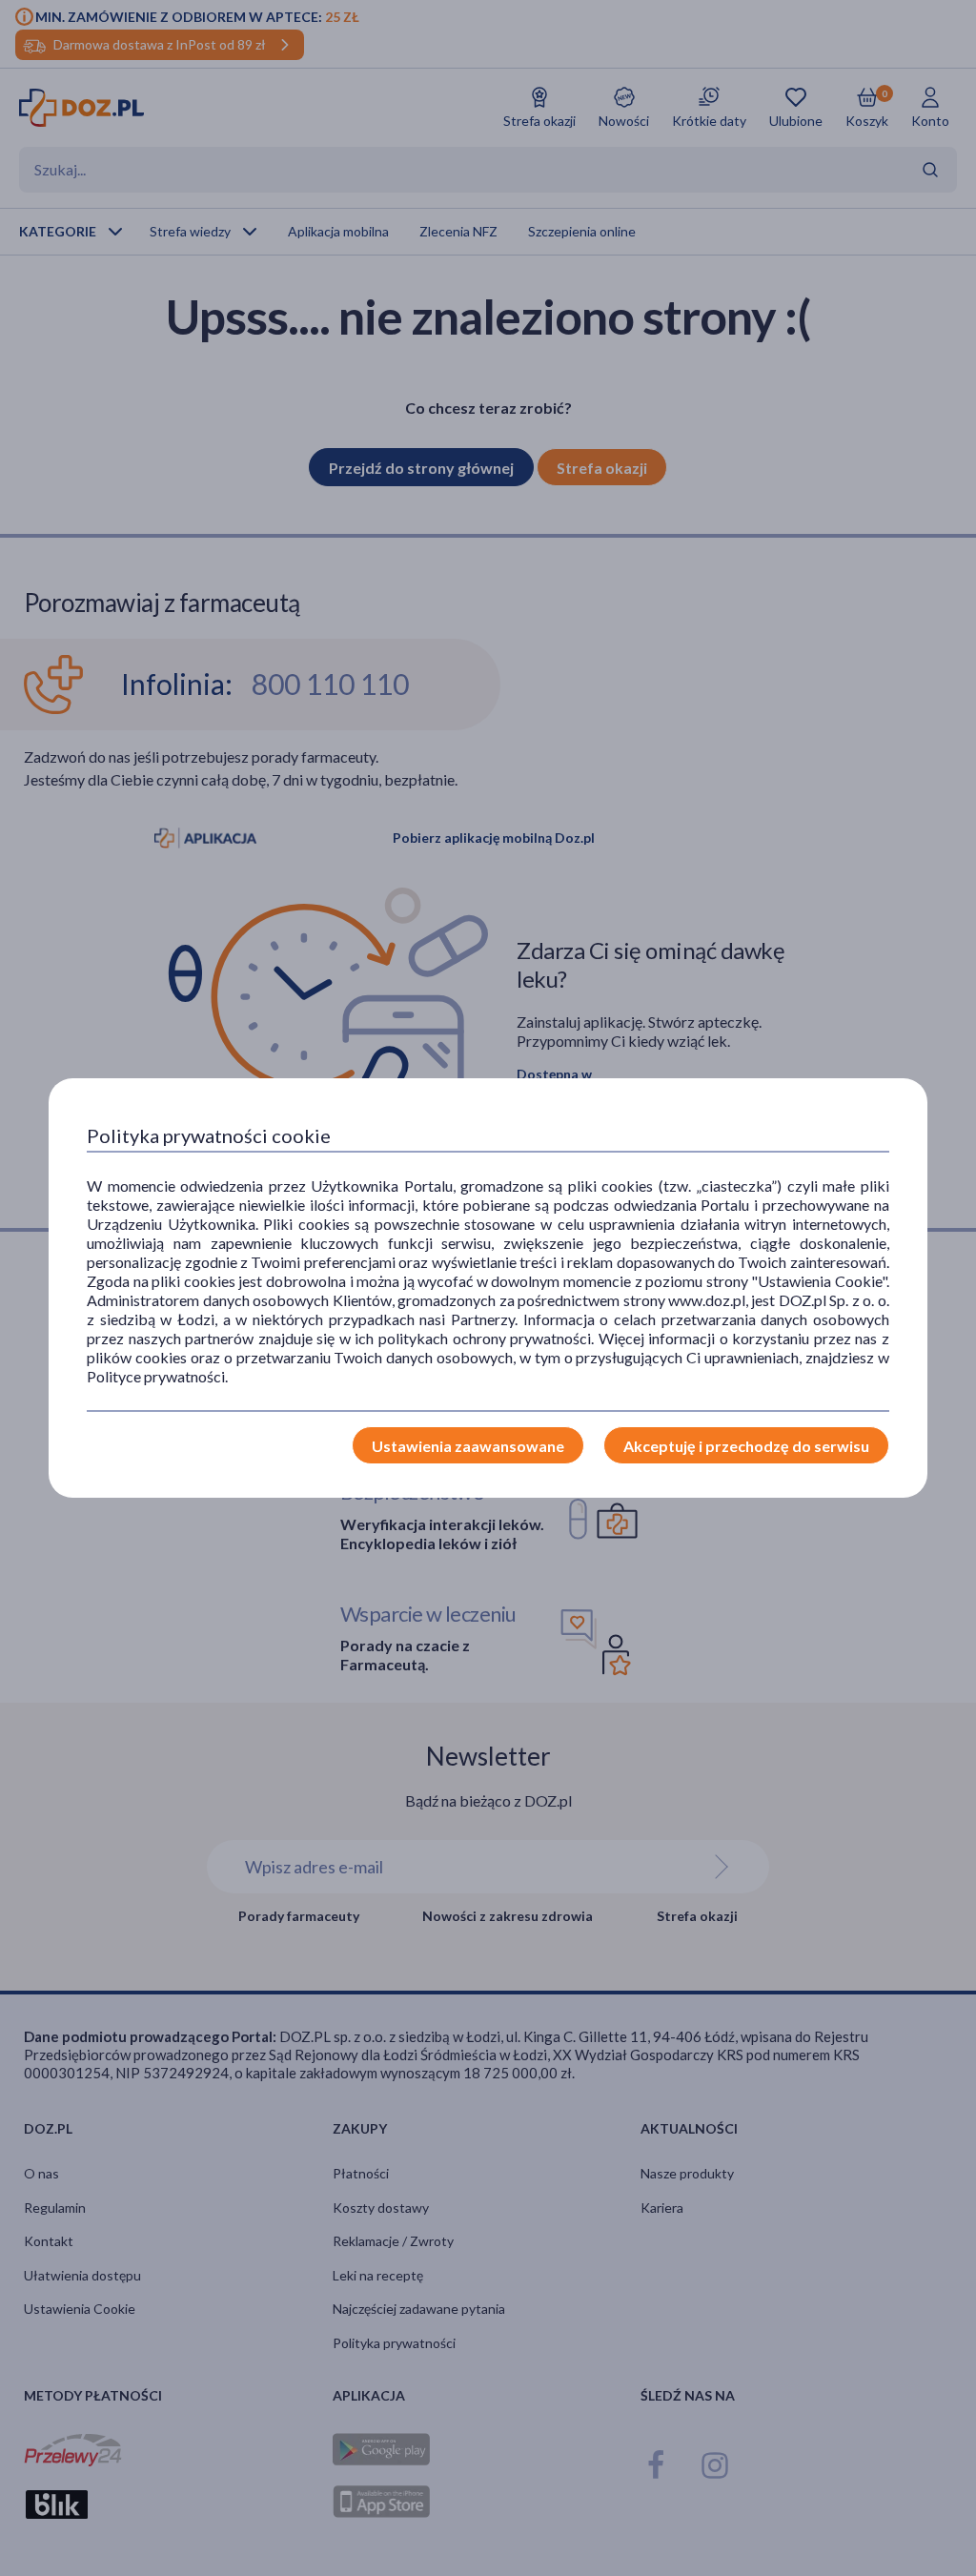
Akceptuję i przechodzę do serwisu (746, 1446)
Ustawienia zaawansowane (468, 1446)
